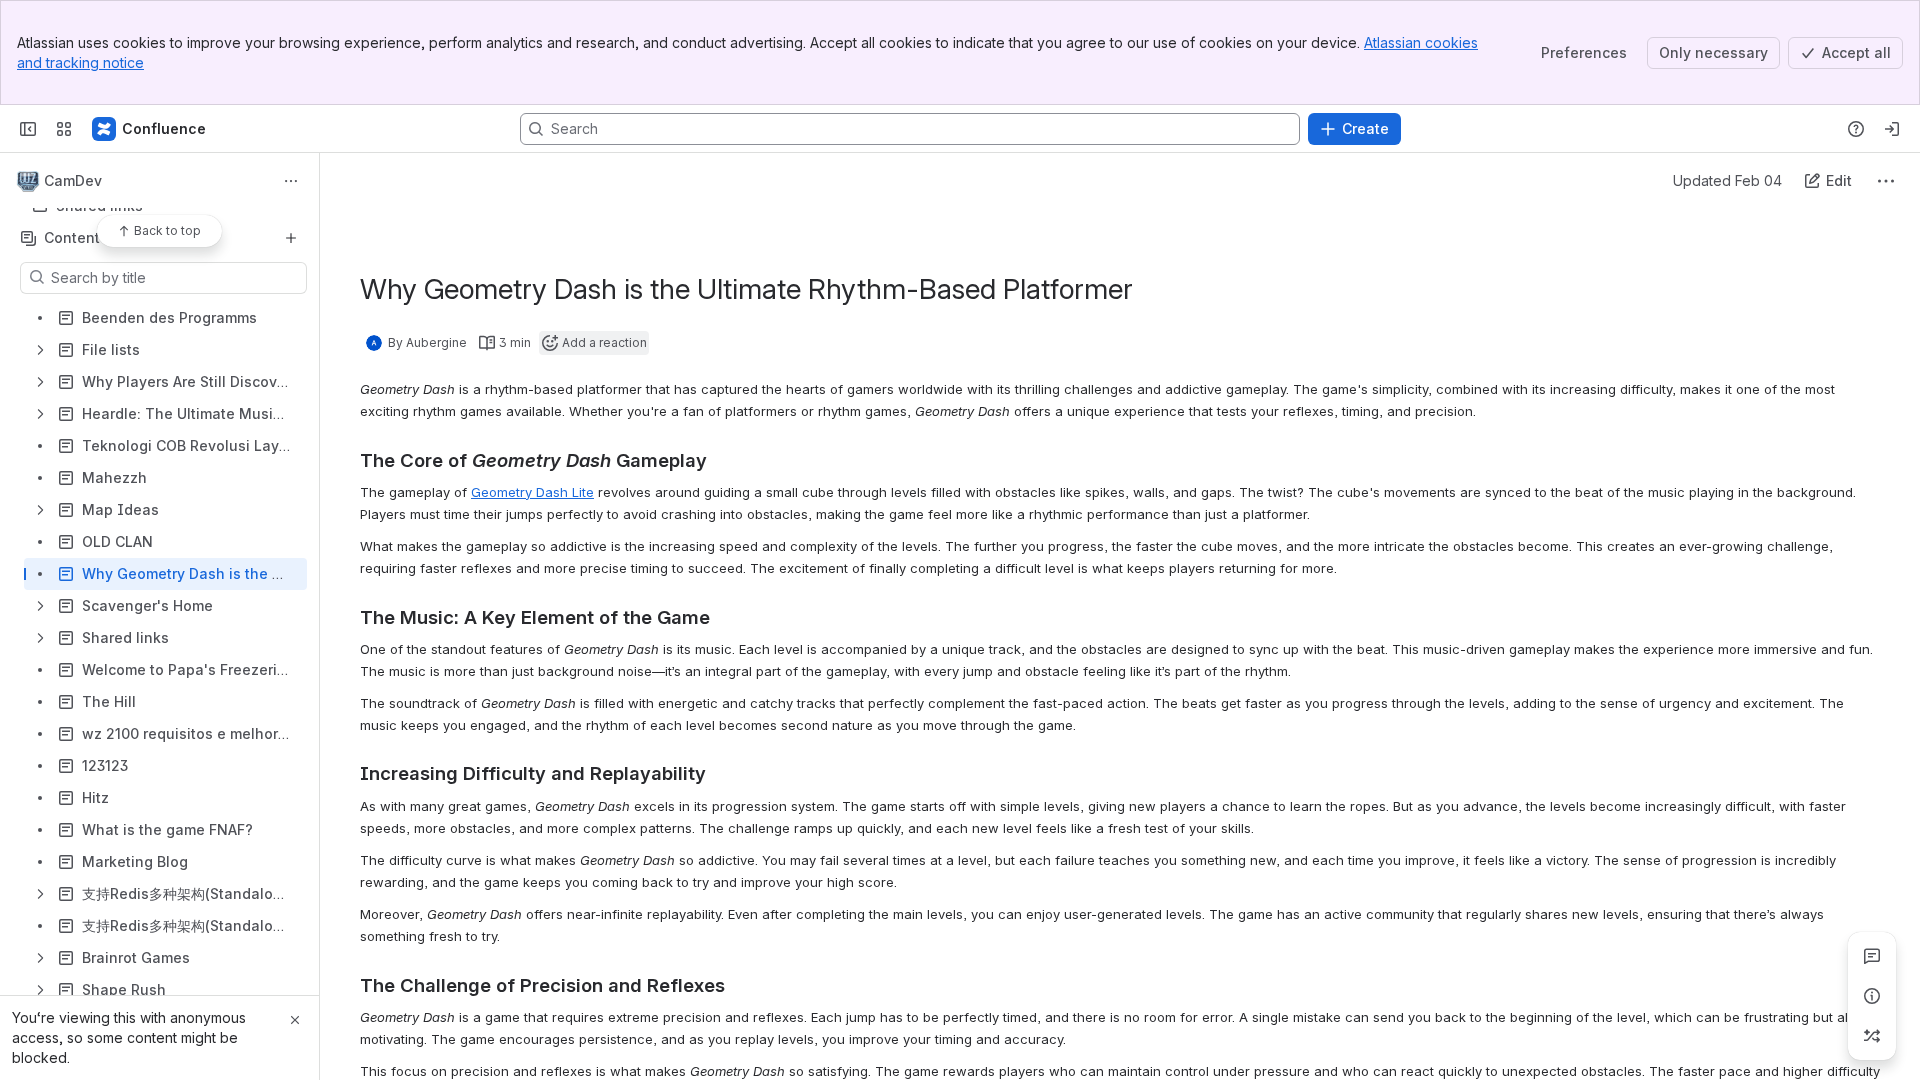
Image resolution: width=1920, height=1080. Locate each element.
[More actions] (291, 181)
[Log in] (1892, 129)
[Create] (291, 238)
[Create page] (1872, 1036)
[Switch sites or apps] (64, 129)
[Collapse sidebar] (28, 129)
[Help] (1856, 129)
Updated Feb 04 (1727, 180)
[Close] (295, 1020)
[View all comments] (1872, 956)
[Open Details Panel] (1872, 996)
